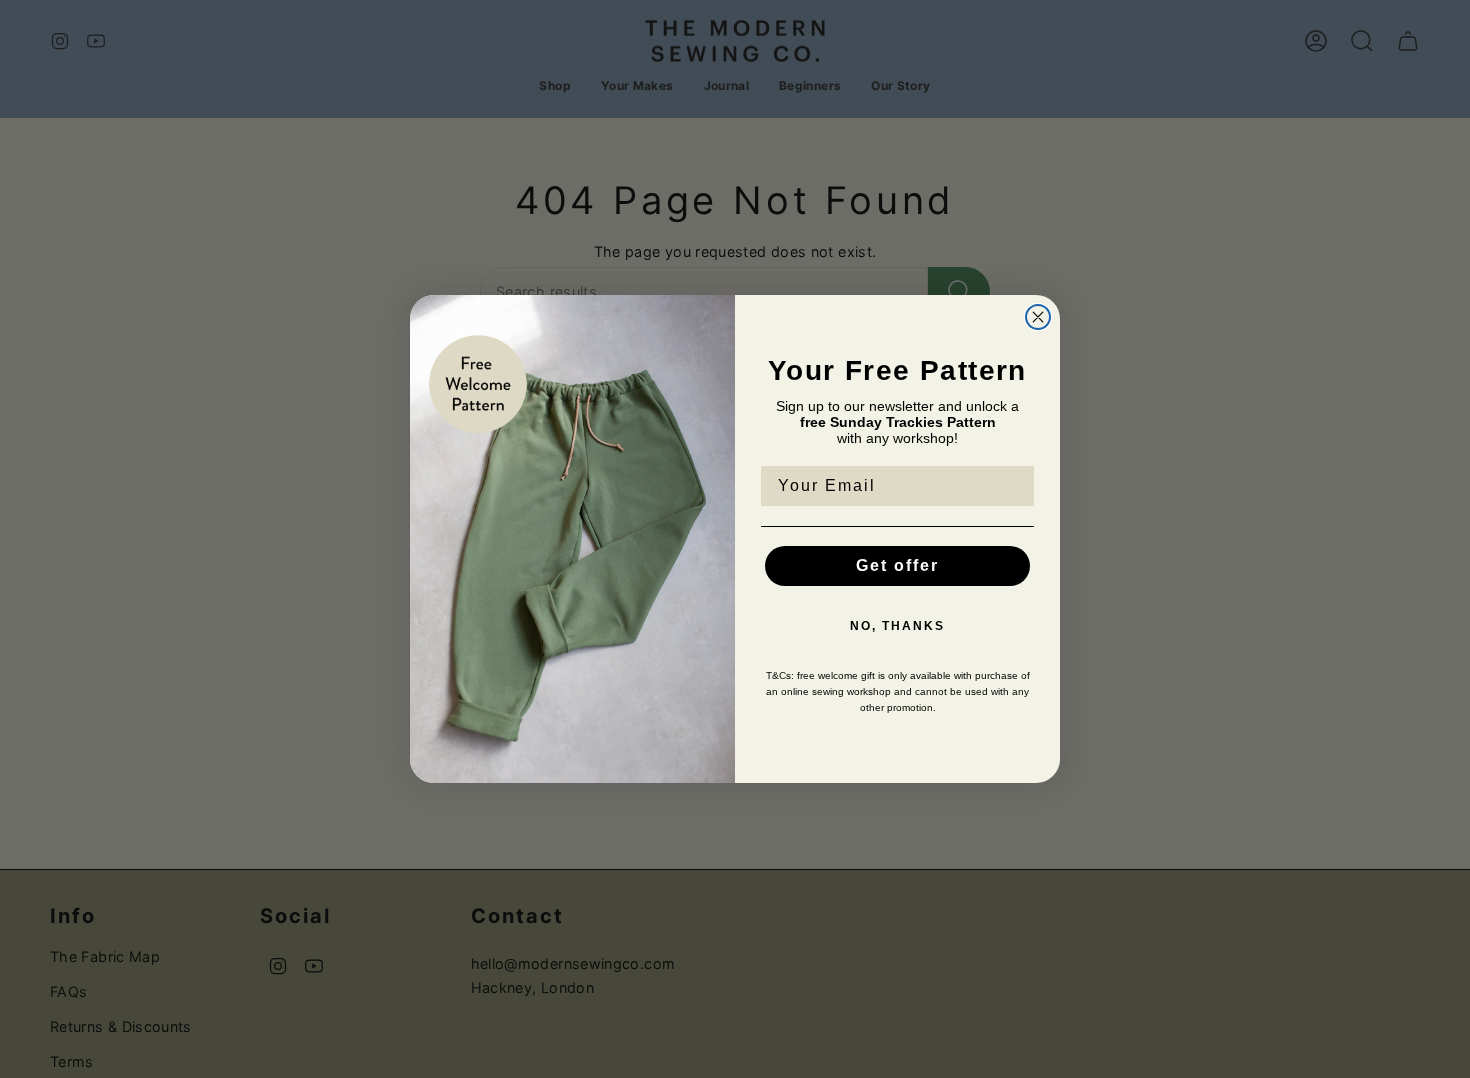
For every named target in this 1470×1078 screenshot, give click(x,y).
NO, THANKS (897, 626)
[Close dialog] (1038, 317)
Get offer (897, 565)
